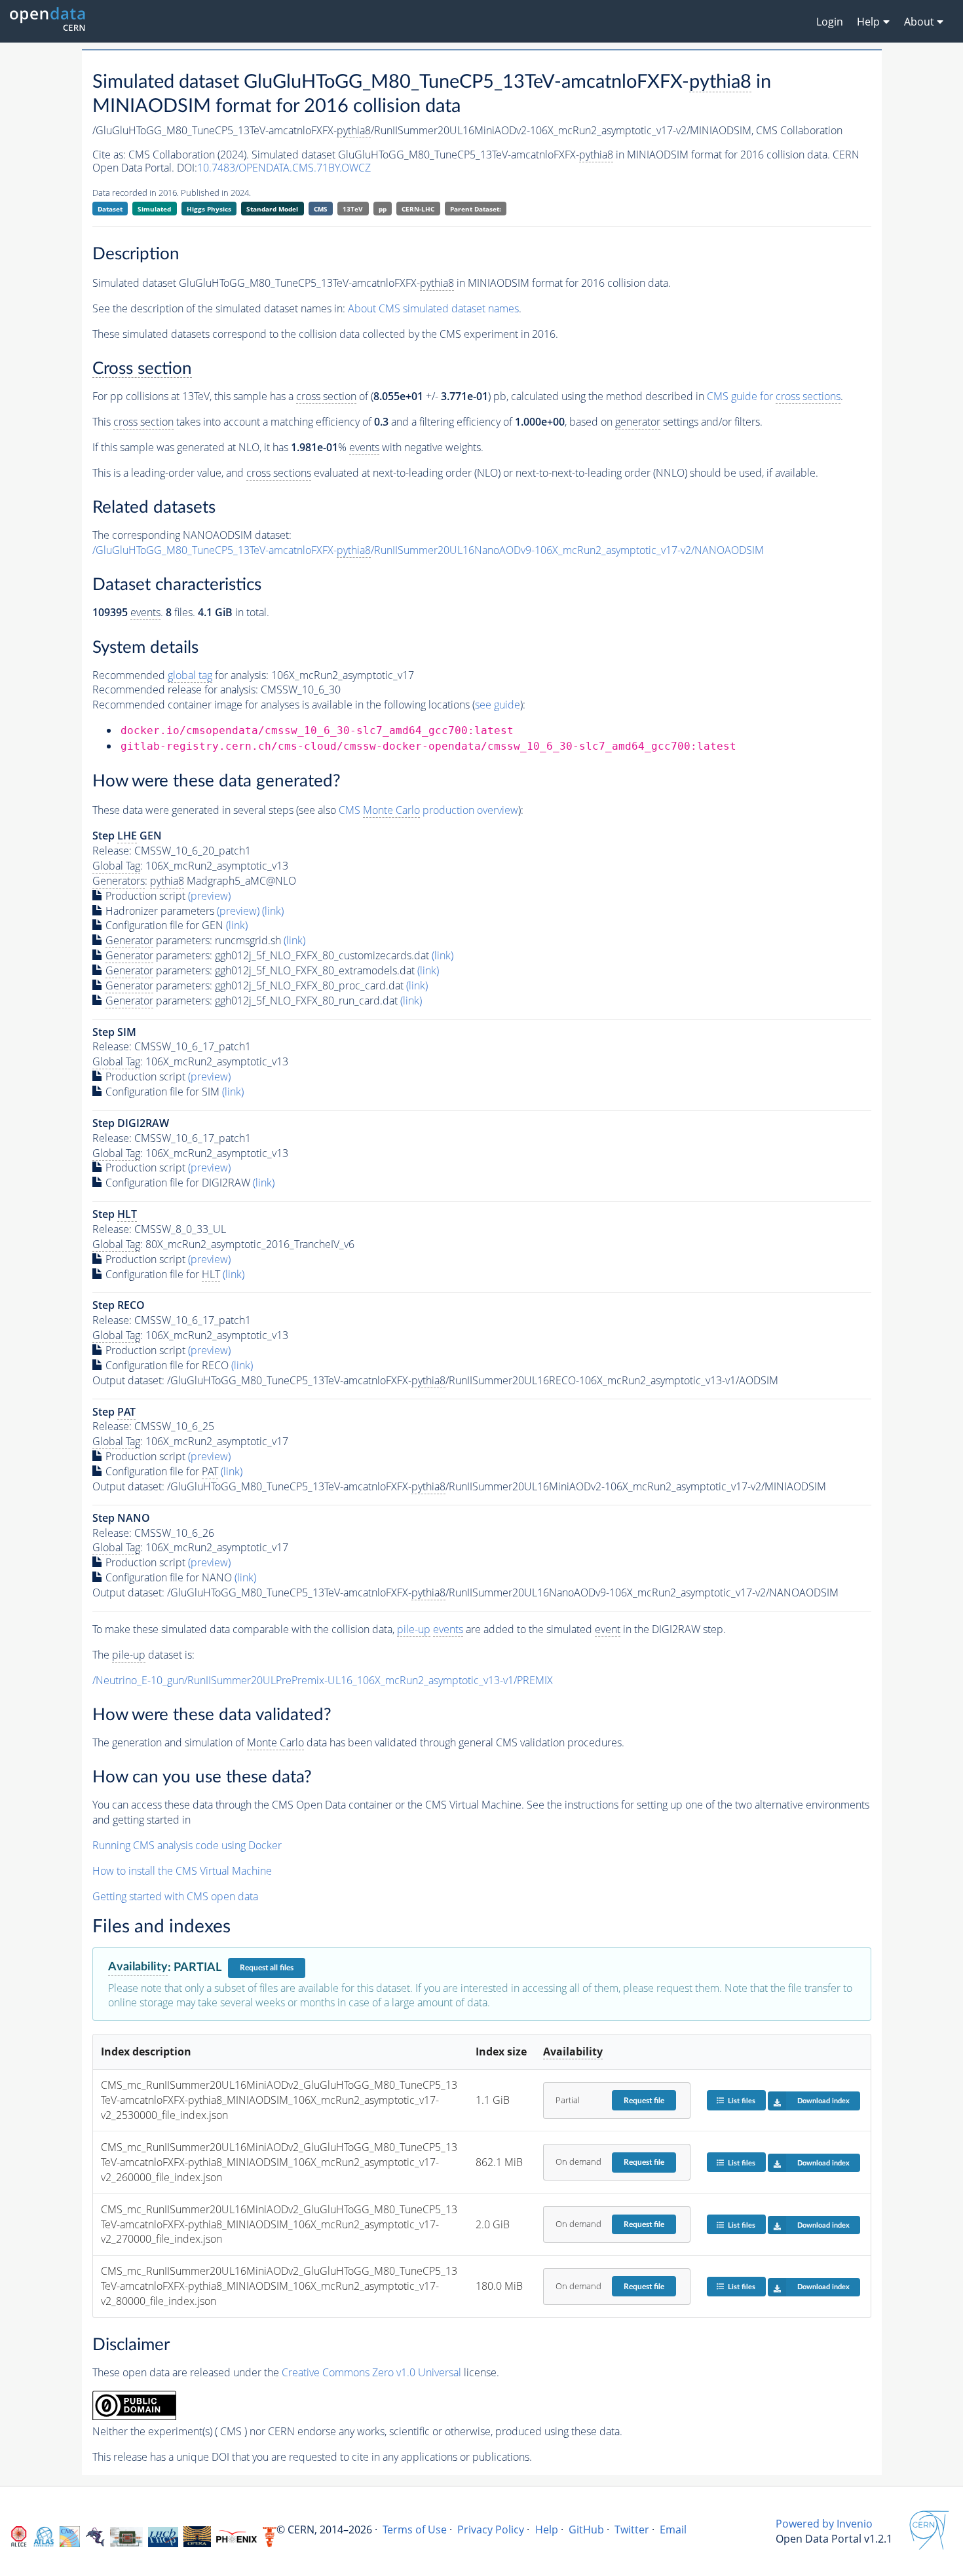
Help (547, 2530)
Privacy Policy (491, 2530)
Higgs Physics (209, 209)
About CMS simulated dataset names (433, 308)
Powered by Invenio (824, 2524)
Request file (644, 2101)
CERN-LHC (418, 209)
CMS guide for (774, 396)
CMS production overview (428, 810)
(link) (273, 911)
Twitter (632, 2530)
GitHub (586, 2530)
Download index (823, 2101)
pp (383, 209)
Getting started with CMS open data (175, 1896)
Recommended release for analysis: (175, 690)
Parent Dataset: (476, 209)
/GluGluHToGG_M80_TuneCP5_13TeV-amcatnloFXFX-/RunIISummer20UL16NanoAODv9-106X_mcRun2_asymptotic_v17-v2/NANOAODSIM (428, 550)
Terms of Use (415, 2530)
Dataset (110, 209)
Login (830, 22)
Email (673, 2530)
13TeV (353, 209)
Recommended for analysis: (180, 675)
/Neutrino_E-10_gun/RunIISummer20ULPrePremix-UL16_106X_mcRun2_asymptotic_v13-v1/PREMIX (323, 1680)
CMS (321, 209)
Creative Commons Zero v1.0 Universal (371, 2372)
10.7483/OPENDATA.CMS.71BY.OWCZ (284, 168)
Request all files (267, 1968)
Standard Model (272, 209)
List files (742, 2101)
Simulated (154, 209)
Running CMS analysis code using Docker (187, 1845)
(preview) (209, 896)
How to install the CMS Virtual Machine (182, 1871)
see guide (498, 705)
